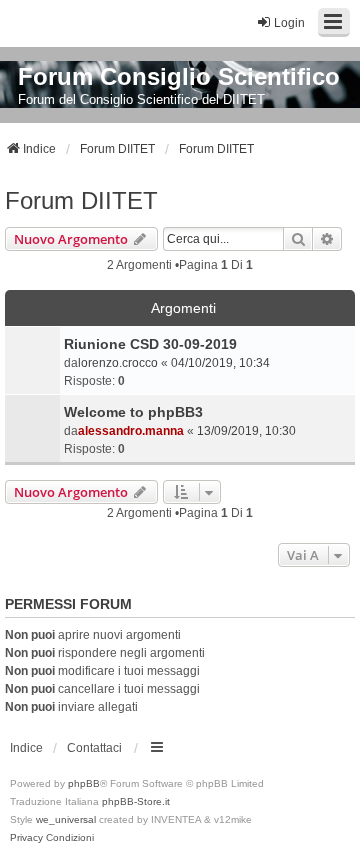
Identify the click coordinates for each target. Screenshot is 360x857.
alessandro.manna (131, 431)
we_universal (66, 819)
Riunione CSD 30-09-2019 (150, 344)
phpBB (84, 783)
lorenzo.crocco (118, 363)
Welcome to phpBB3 (133, 412)
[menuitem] (26, 838)
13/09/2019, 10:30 (246, 431)
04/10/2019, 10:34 (220, 363)
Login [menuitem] (289, 23)
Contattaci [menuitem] (94, 748)
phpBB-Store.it (136, 801)
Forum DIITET (81, 200)
